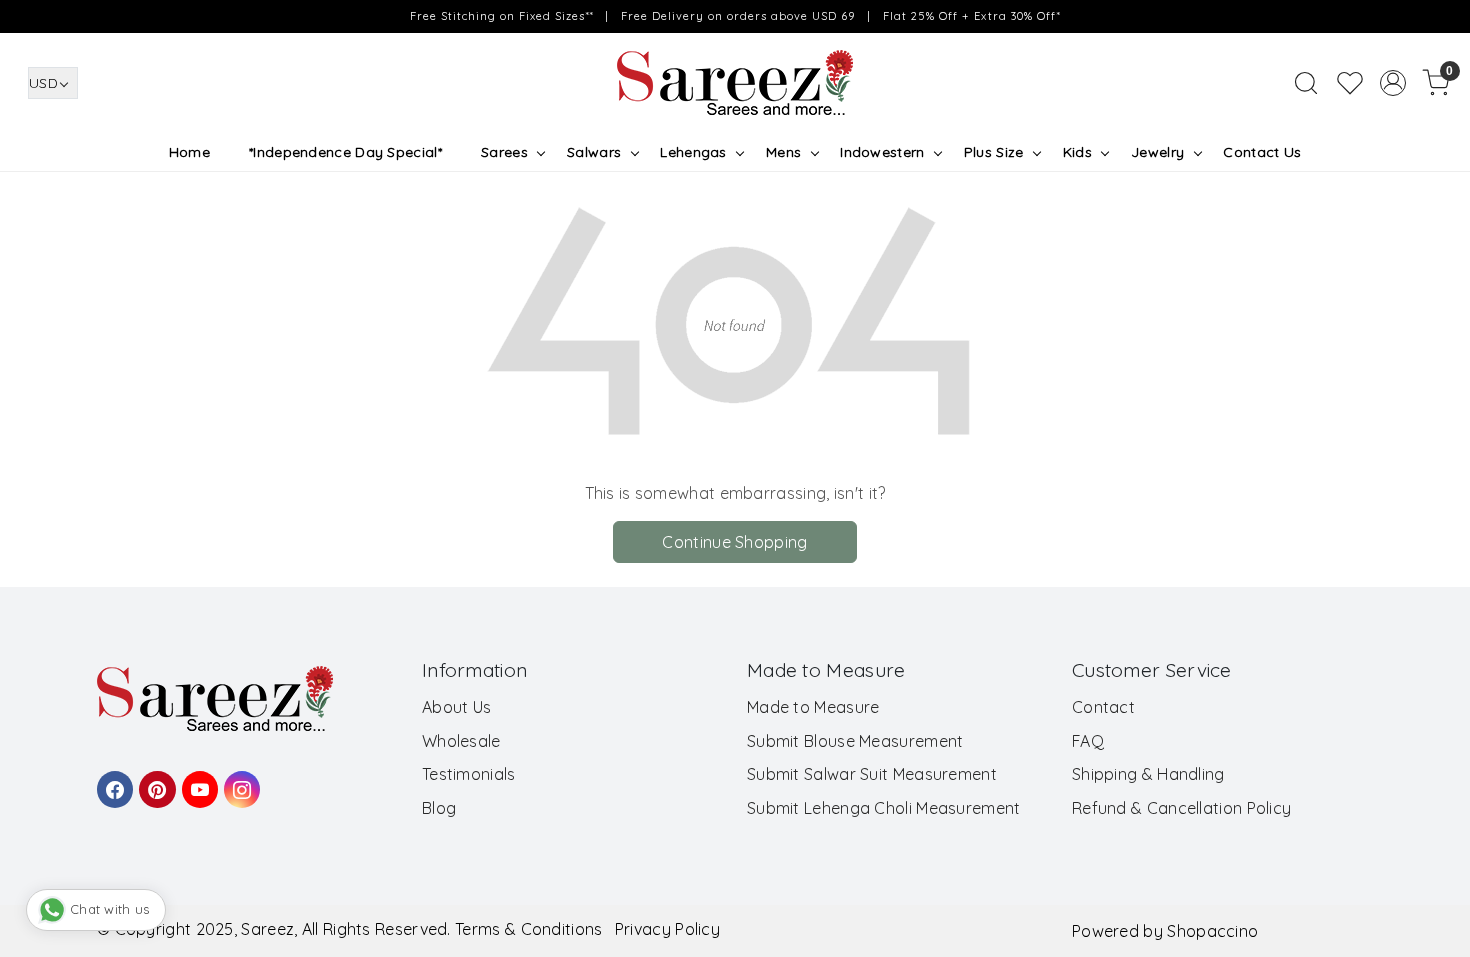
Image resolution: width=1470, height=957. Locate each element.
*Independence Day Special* (345, 152)
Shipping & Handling (1148, 774)
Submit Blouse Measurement (855, 741)
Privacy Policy (667, 929)
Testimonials (469, 774)
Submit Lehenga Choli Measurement (884, 808)
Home (189, 152)
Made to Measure (813, 707)
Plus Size (994, 152)
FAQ (1088, 741)
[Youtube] (197, 780)
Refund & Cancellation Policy (1181, 808)
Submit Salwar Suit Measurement (872, 774)
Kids (1077, 152)
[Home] (735, 83)
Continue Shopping (734, 542)
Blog (439, 808)
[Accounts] (1393, 83)
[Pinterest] (154, 780)
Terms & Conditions (528, 929)
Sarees (504, 152)
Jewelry (1157, 152)
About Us (456, 707)
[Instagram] (239, 780)
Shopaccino (1212, 931)
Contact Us (1262, 152)
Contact (1103, 707)
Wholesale (461, 741)
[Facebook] (112, 780)
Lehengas (693, 152)
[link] (1306, 83)
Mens (783, 152)
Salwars (594, 152)
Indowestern (882, 152)
